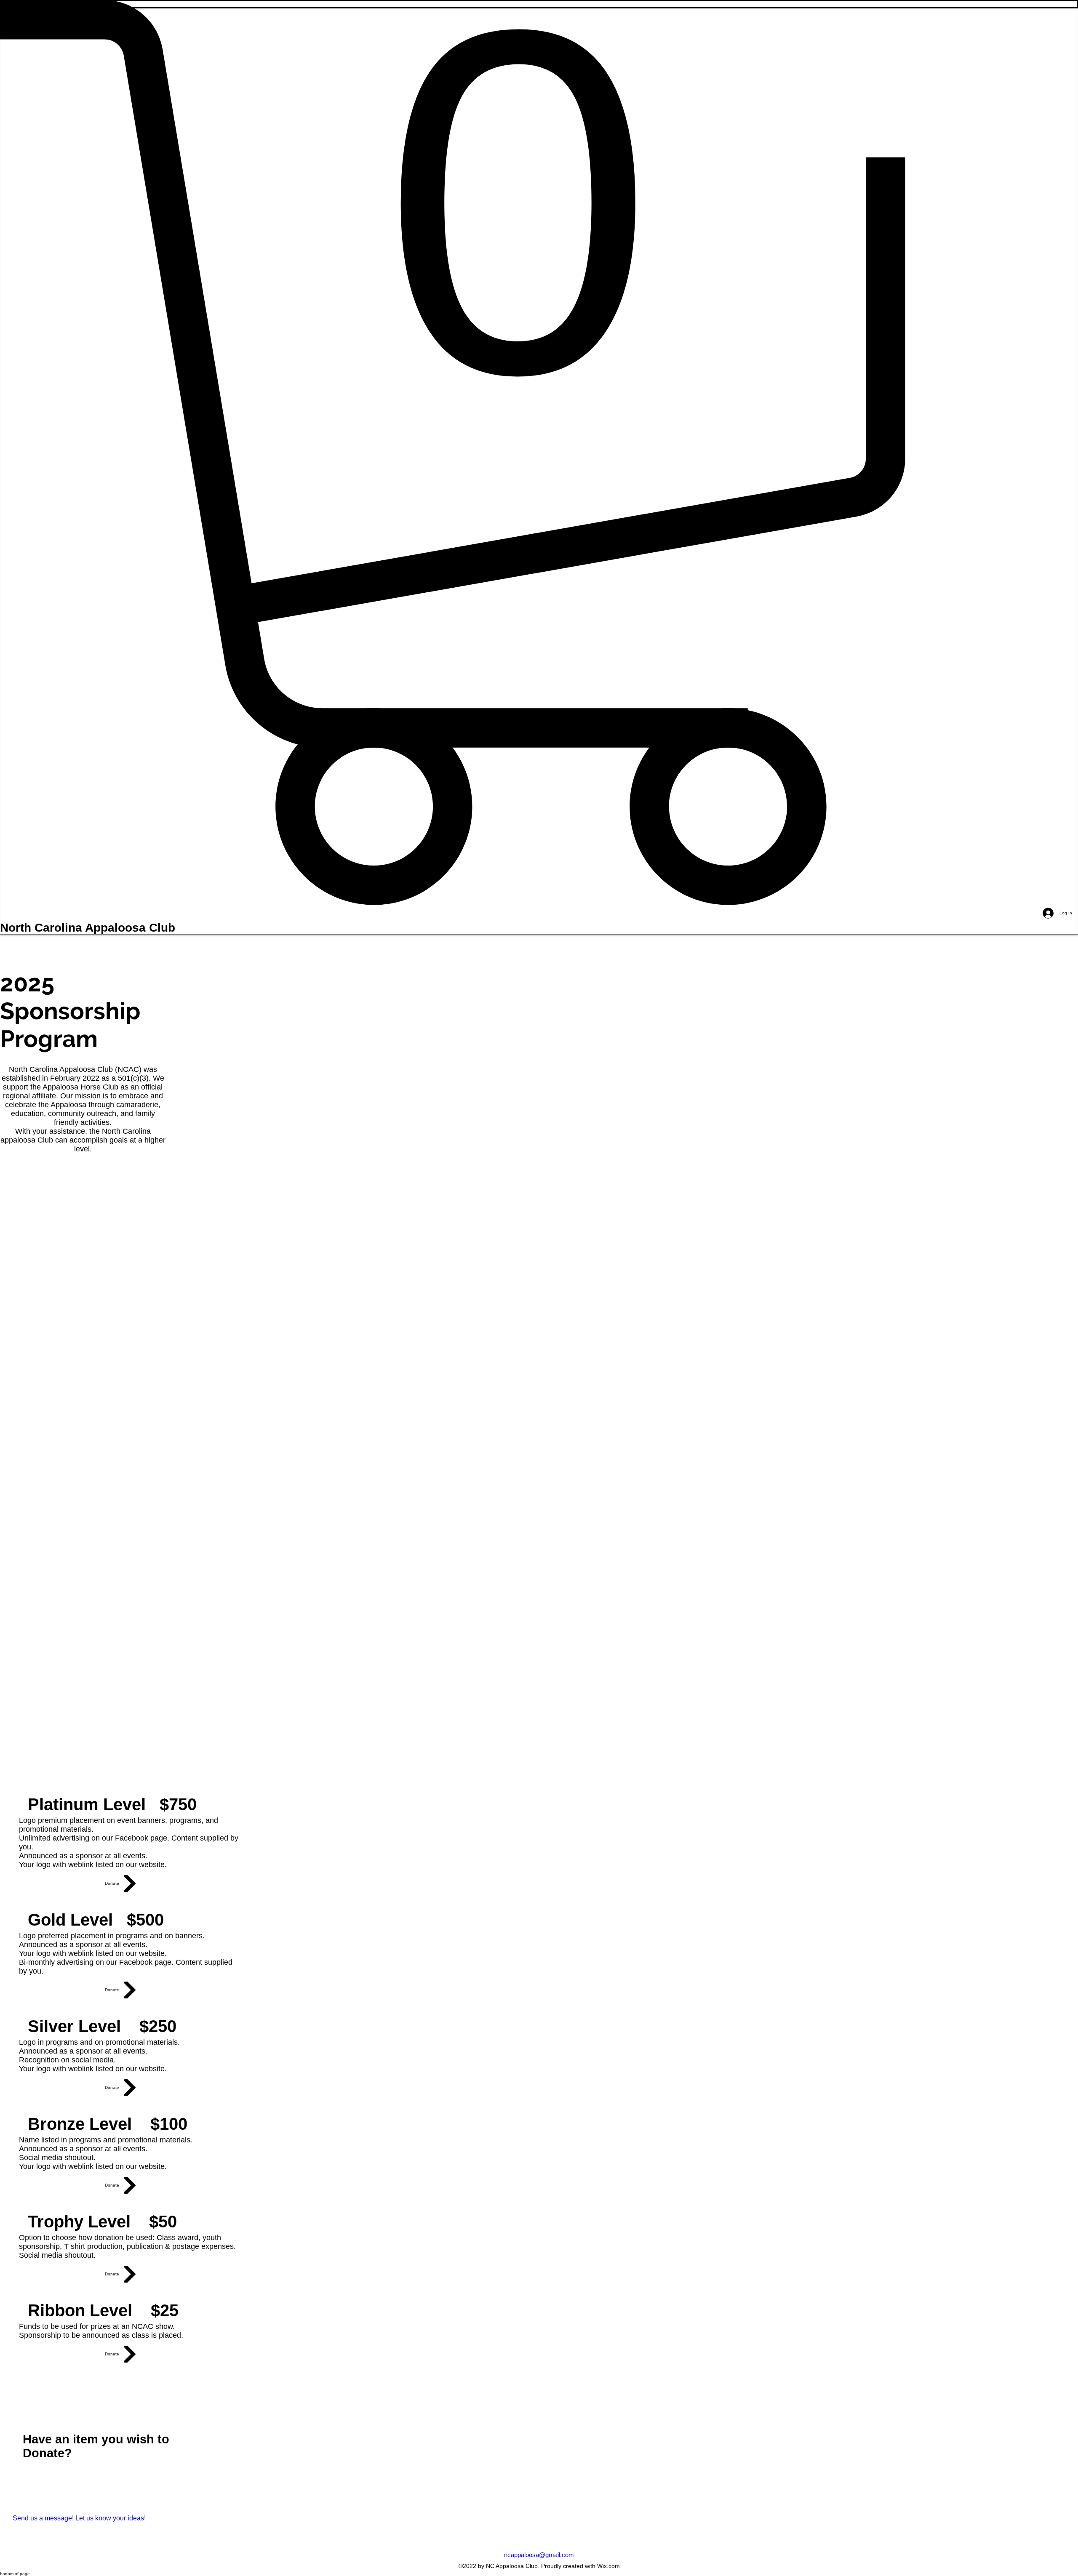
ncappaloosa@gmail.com (539, 2555)
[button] (539, 453)
